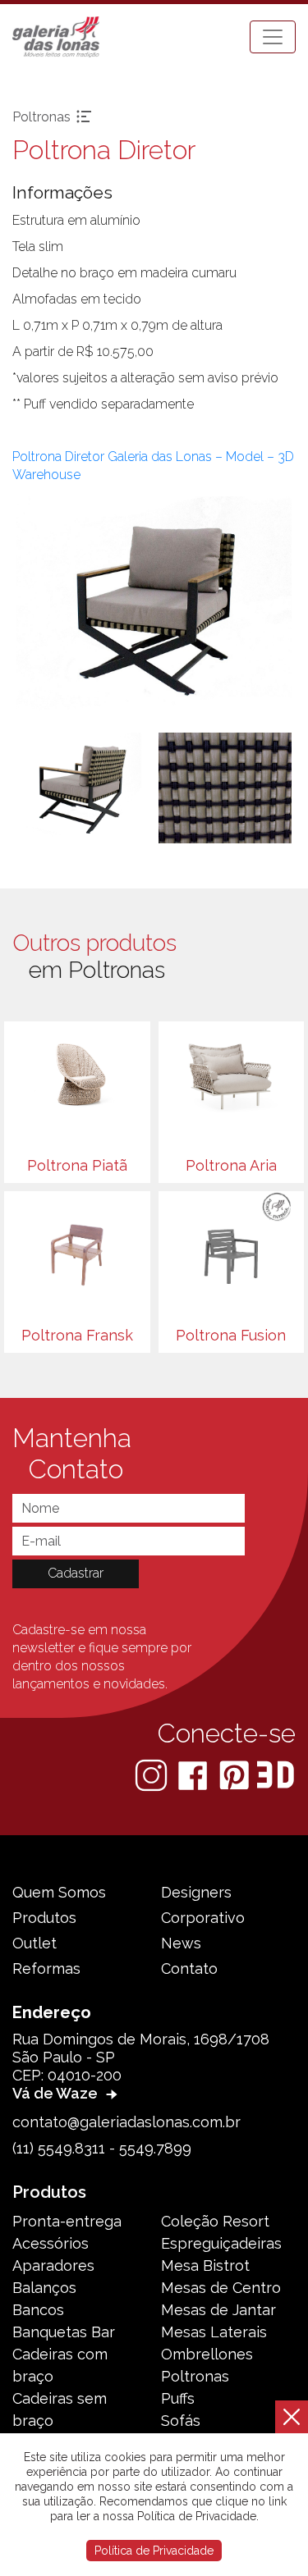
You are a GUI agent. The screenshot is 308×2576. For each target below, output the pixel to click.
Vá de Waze (57, 2093)
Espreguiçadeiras (221, 2243)
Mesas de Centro (221, 2288)
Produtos (44, 1918)
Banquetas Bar (64, 2332)
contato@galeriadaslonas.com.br (126, 2122)
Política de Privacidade (154, 2551)
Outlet (34, 1943)
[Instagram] (153, 1775)
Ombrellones (207, 2354)
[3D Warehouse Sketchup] (276, 1775)
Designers (196, 1892)
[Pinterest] (236, 1775)
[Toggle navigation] (273, 37)
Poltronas (195, 2376)
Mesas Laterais (214, 2332)
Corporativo (203, 1918)
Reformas (46, 1969)
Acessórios (51, 2243)
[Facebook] (194, 1775)
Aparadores (53, 2265)
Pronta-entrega (67, 2221)
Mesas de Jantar (218, 2310)
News (181, 1943)
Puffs (178, 2398)
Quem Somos (59, 1892)
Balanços (44, 2288)
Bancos (38, 2310)
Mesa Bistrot (205, 2265)
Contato (189, 1969)
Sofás (181, 2421)
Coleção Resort (215, 2221)
